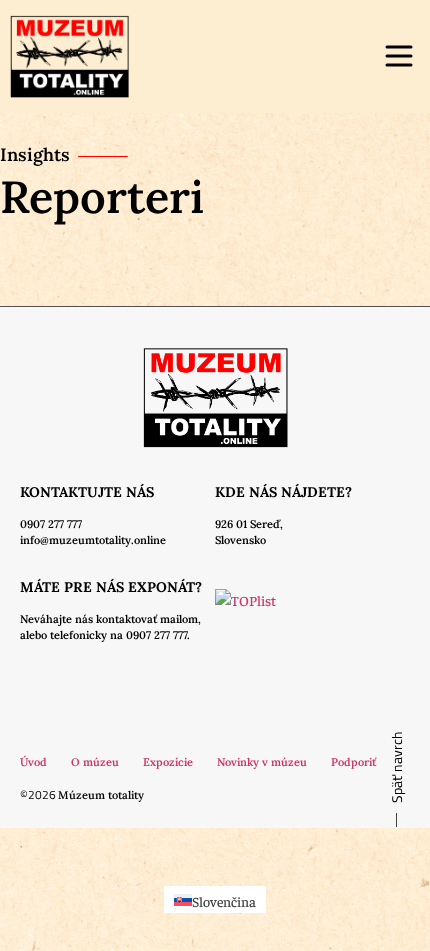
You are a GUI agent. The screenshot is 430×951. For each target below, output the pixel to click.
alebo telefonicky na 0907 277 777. (105, 635)
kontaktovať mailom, (148, 619)
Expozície (168, 762)
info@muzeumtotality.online (93, 540)
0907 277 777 (51, 524)
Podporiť (353, 762)
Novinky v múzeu (262, 762)
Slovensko (240, 540)
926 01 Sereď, (249, 524)
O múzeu (95, 762)
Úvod (33, 762)
